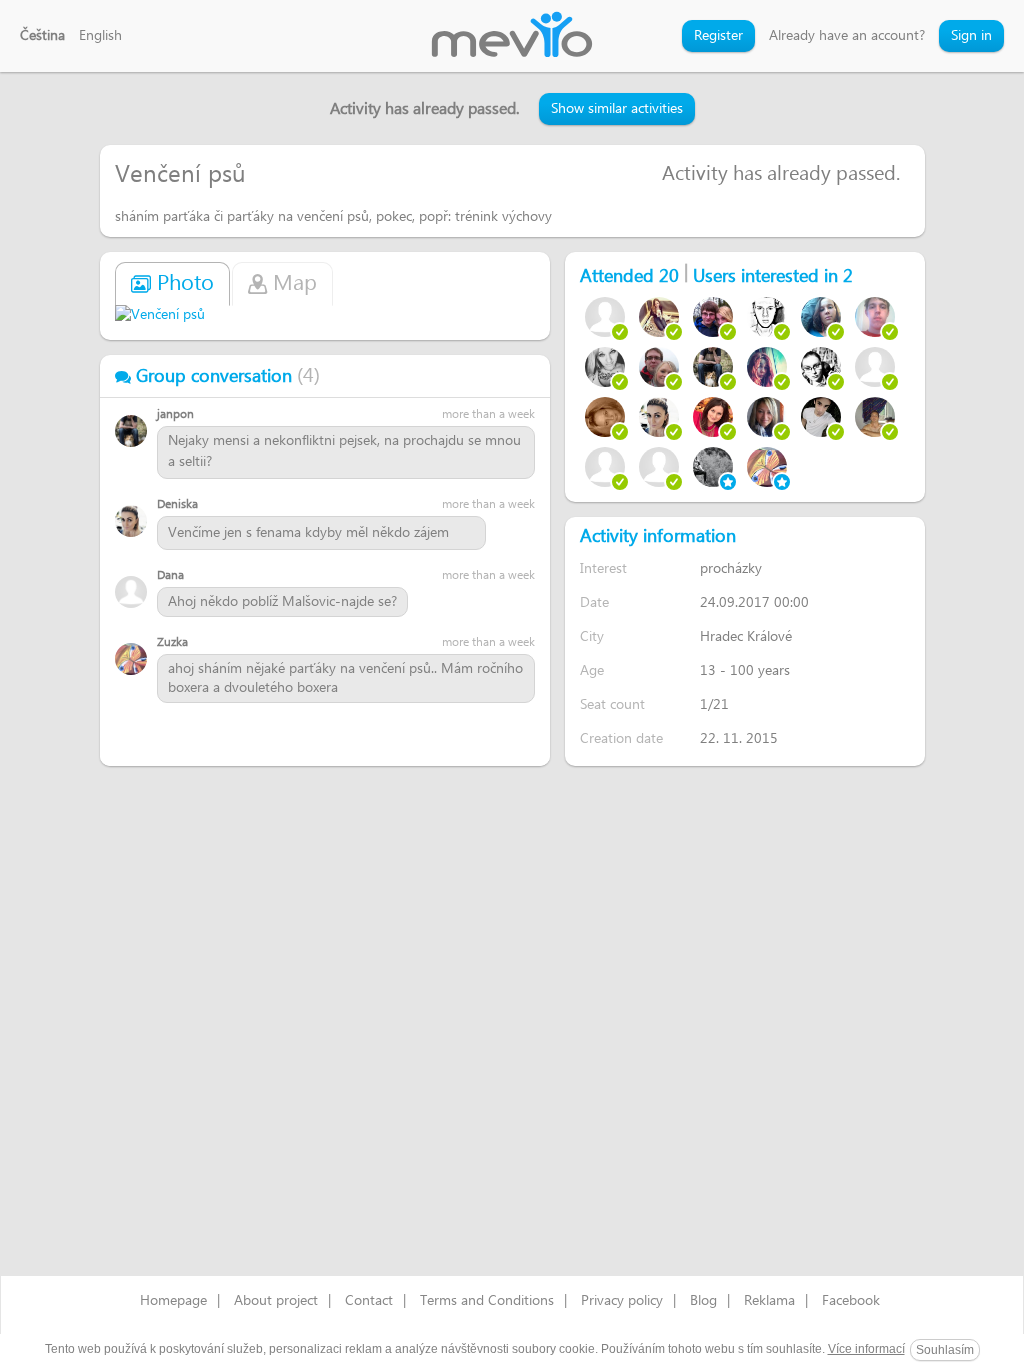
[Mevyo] (512, 36)
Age (592, 670)
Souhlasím (945, 1350)
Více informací (866, 1349)
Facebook (851, 1301)
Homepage (173, 1301)
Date (594, 602)
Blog (703, 1301)
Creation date (621, 738)
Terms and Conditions (487, 1301)
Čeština (42, 36)
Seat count (612, 704)
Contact (369, 1301)
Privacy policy (622, 1301)
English (100, 36)
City (592, 636)
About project (276, 1301)
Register (718, 36)
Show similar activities (617, 109)
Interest (603, 568)
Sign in (971, 36)
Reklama (769, 1301)
